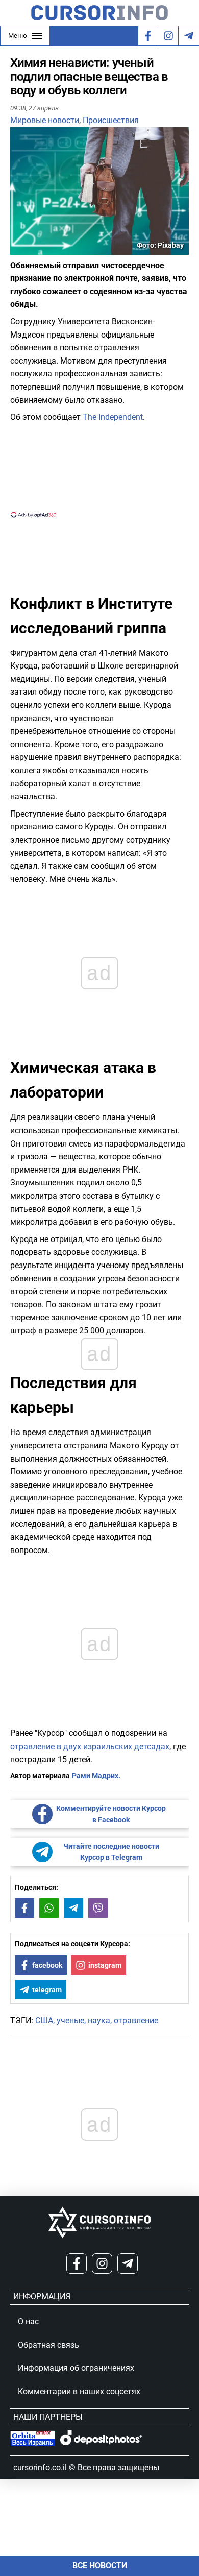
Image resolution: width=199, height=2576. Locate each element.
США (44, 2021)
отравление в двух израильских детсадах (90, 1746)
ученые (70, 2021)
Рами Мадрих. (96, 1776)
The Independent (113, 417)
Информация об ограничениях (76, 2368)
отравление (136, 2021)
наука (99, 2021)
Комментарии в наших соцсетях (79, 2391)
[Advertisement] (99, 469)
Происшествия (111, 120)
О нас (28, 2321)
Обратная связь (48, 2345)
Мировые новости (45, 120)
